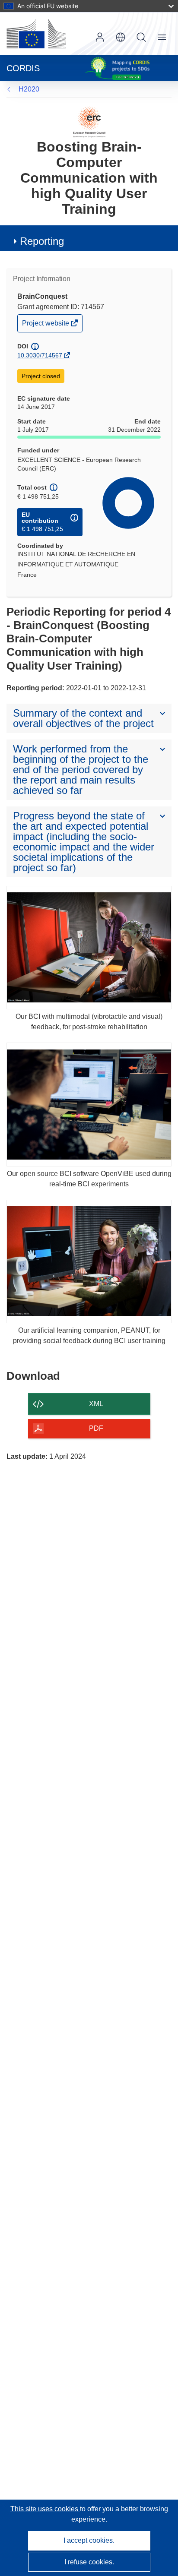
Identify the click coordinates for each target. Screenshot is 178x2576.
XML (96, 1404)
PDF (96, 1428)
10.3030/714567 (40, 355)
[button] (121, 37)
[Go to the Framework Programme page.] (89, 122)
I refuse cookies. (89, 2562)
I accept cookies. (89, 2540)
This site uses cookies (45, 2509)
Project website (46, 325)
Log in (100, 37)
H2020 (29, 89)
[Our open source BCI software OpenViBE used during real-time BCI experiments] (89, 1105)
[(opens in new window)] (36, 34)
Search (141, 37)
